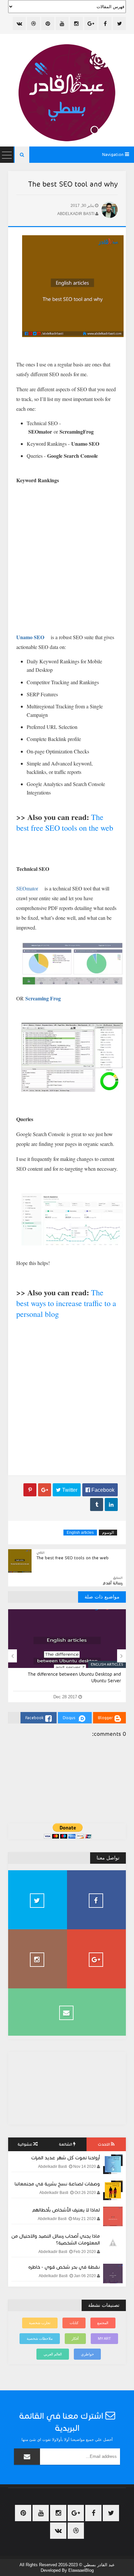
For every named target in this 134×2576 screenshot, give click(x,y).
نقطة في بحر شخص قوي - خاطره (64, 2267)
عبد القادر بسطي (99, 2565)
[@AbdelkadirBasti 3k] (38, 1900)
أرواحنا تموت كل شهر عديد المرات (66, 2158)
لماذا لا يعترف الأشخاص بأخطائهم (66, 2210)
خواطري (87, 2354)
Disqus (69, 1718)
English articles (80, 1533)
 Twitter (67, 1490)
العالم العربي (53, 2354)
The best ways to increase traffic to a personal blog (66, 1303)
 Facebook (100, 1490)
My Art (104, 2338)
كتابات (74, 2323)
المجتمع (103, 2323)
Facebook (34, 1718)
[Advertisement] (67, 1395)
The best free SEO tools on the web (65, 822)
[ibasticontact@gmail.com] (67, 2012)
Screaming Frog (43, 998)
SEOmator (27, 888)
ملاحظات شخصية (40, 2338)
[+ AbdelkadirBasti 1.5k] (96, 1959)
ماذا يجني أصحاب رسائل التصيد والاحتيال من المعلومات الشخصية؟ (56, 2239)
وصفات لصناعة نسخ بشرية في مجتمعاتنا (57, 2184)
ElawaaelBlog (81, 2570)
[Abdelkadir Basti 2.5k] (96, 1900)
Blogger (105, 1718)
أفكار (75, 2338)
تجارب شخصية (40, 2323)
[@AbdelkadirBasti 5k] (38, 1959)
